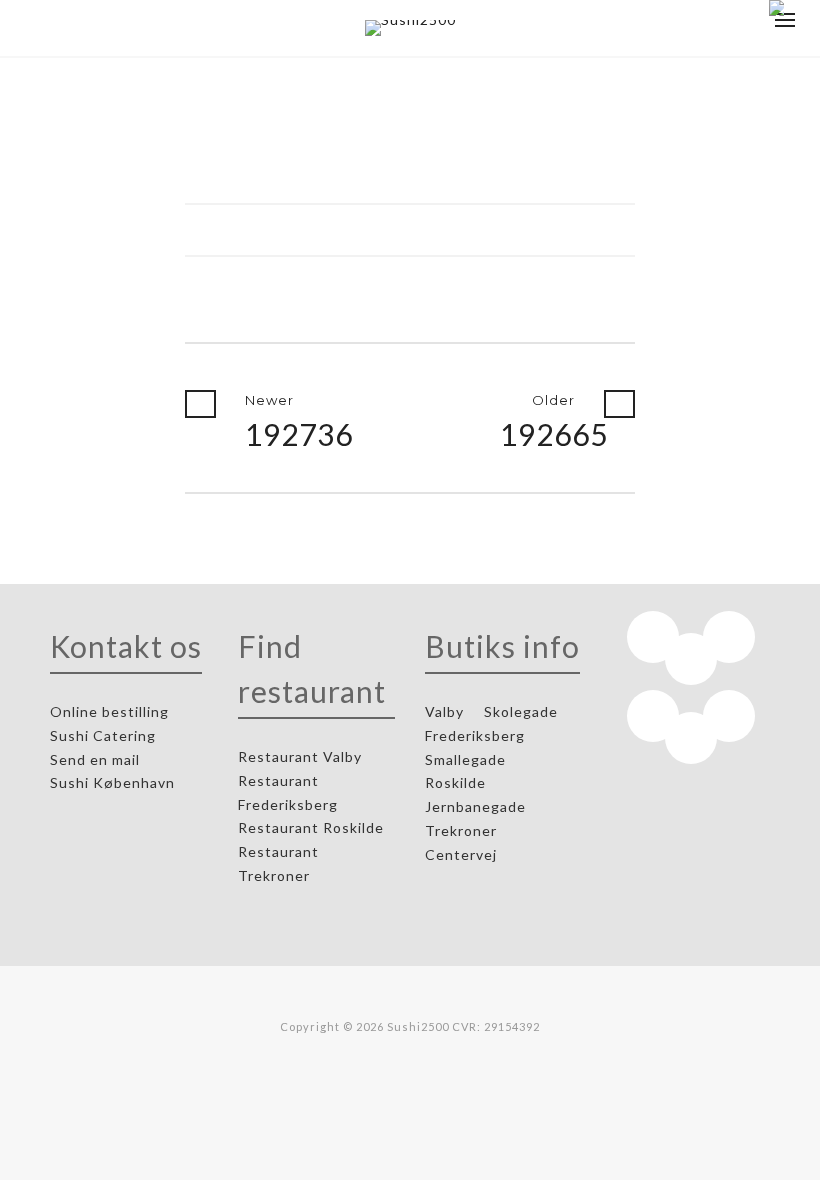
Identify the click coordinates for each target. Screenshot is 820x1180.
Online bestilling (111, 711)
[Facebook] (653, 637)
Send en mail (97, 759)
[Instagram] (729, 637)
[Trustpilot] (729, 716)
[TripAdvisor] (653, 716)
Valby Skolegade (491, 711)
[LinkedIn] (691, 659)
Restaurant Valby (300, 756)
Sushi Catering (105, 735)
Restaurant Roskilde (313, 827)
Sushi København (114, 782)
